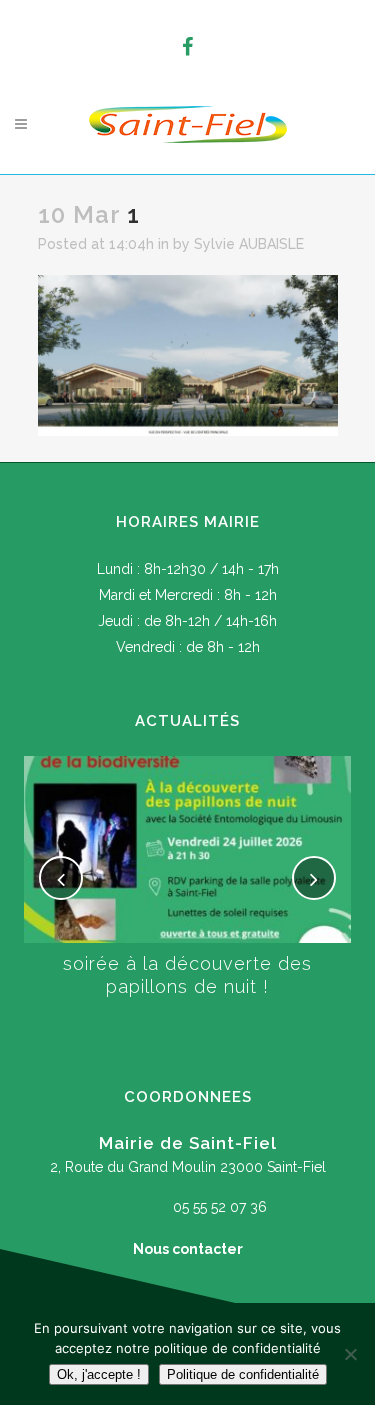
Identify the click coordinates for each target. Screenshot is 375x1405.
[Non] (350, 1354)
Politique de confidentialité (243, 1374)
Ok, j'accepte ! (99, 1374)
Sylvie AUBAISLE (249, 244)
